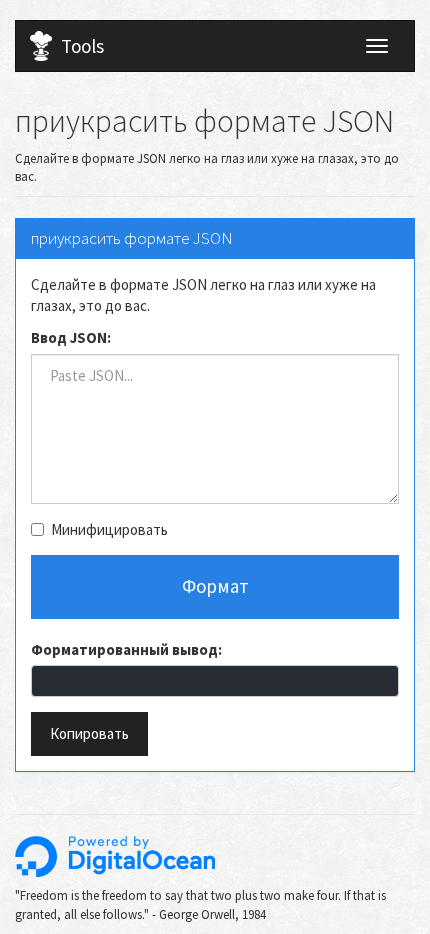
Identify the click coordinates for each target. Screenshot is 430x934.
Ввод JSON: (71, 337)
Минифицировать (109, 529)
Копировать (89, 733)
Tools (82, 46)
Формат (215, 586)
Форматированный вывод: (126, 649)
